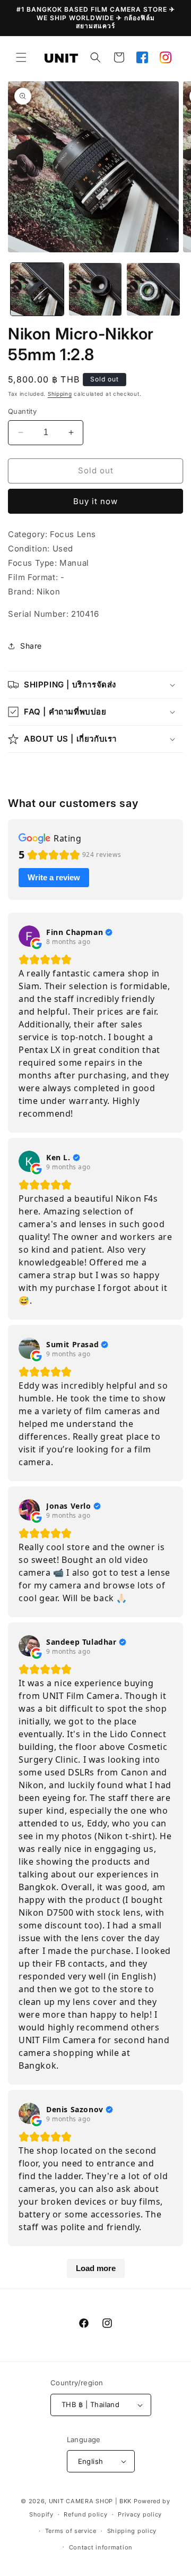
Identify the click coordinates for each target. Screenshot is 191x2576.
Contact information (101, 2547)
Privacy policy (140, 2514)
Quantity (22, 411)
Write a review (54, 877)
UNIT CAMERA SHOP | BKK (90, 2501)
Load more (96, 2268)
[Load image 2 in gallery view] (95, 290)
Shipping (60, 394)
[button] (21, 57)
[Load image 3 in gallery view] (153, 290)
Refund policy (85, 2514)
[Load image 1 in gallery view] (37, 290)
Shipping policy (132, 2531)
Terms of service (71, 2531)
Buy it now (95, 501)
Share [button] (31, 646)
